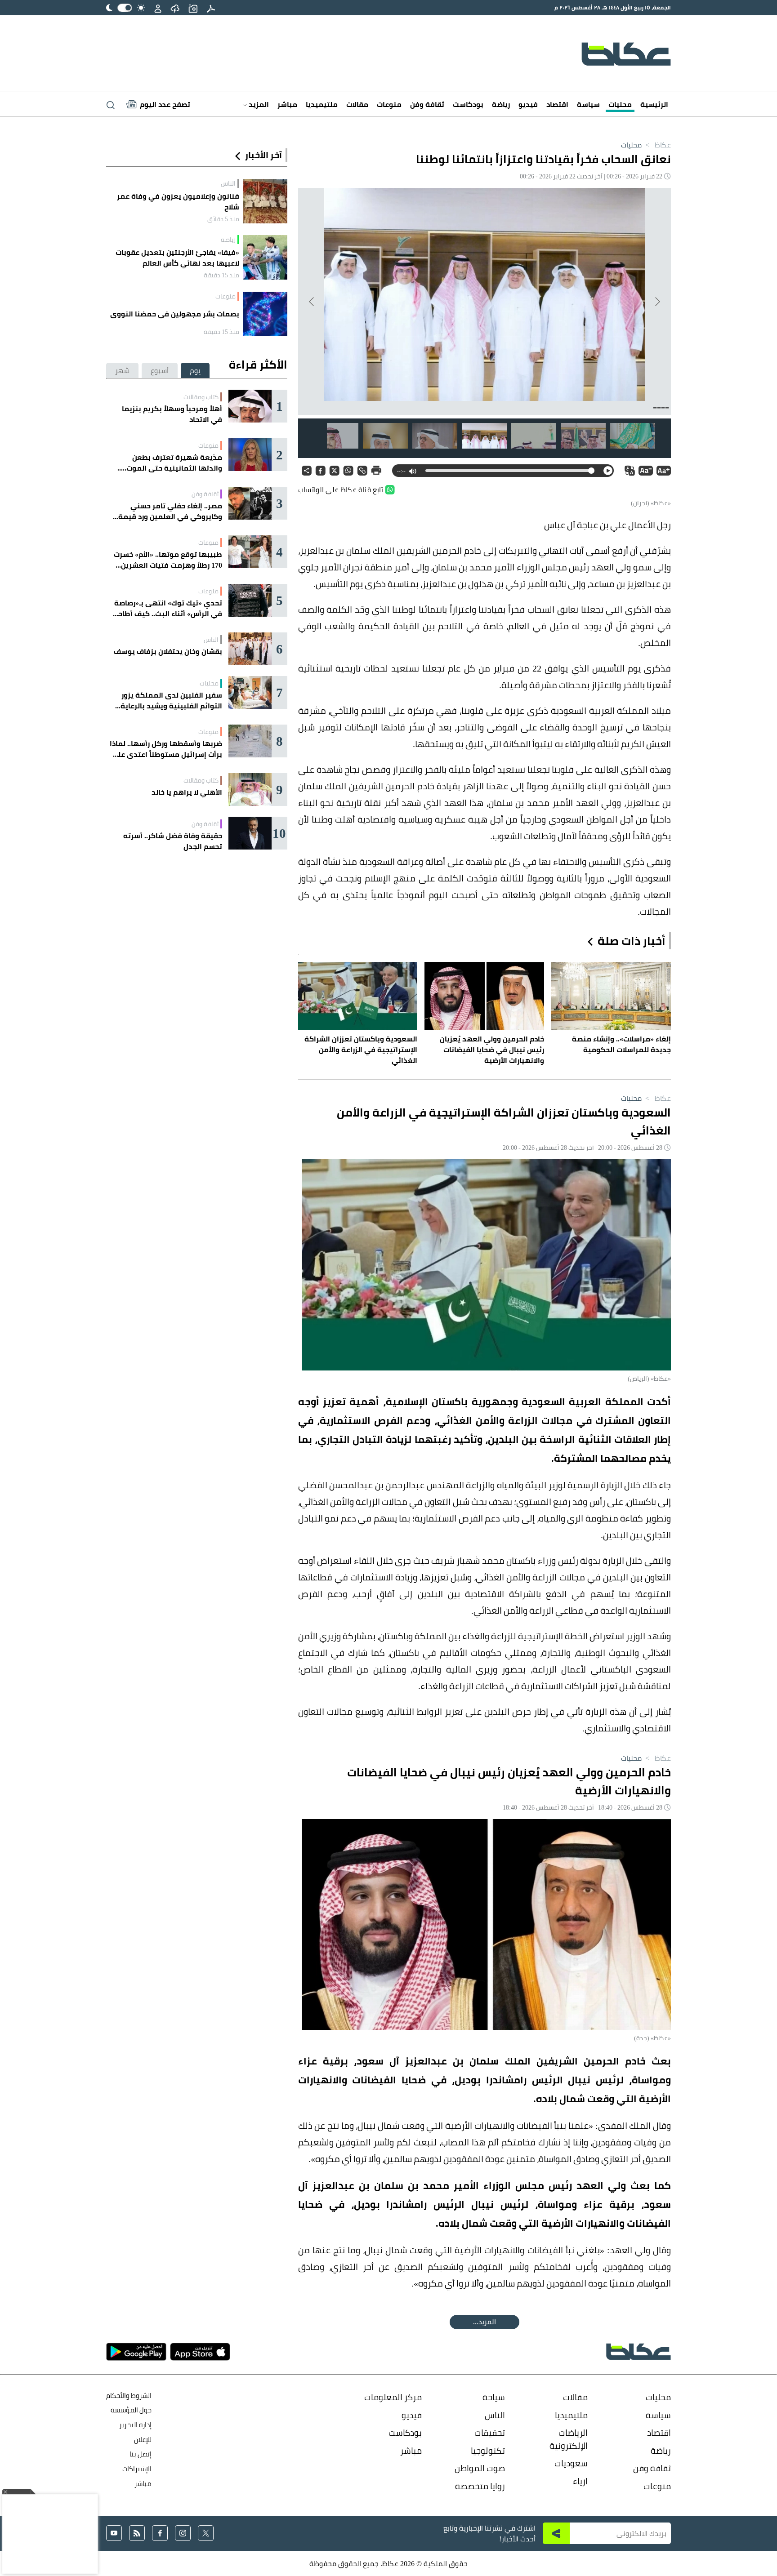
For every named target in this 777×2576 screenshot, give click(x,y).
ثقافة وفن (427, 104)
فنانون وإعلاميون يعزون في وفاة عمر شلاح (178, 201)
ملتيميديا (322, 104)
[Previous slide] (657, 302)
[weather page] (175, 8)
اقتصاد (557, 104)
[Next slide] (312, 302)
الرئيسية (654, 104)
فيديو (528, 104)
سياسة (588, 104)
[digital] (211, 8)
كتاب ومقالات (201, 397)
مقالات (357, 104)
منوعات (389, 104)
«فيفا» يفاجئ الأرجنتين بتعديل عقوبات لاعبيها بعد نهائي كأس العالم (177, 258)
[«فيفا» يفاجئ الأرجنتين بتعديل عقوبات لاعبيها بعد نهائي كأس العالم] (265, 257)
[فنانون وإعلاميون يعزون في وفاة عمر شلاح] (265, 201)
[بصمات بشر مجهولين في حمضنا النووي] (265, 314)
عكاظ (657, 145)
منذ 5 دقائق (223, 219)
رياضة (501, 104)
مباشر (287, 104)
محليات (620, 104)
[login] (158, 8)
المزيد (258, 104)
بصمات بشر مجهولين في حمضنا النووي (175, 314)
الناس (228, 183)
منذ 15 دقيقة (221, 275)
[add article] (193, 8)
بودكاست (468, 104)
